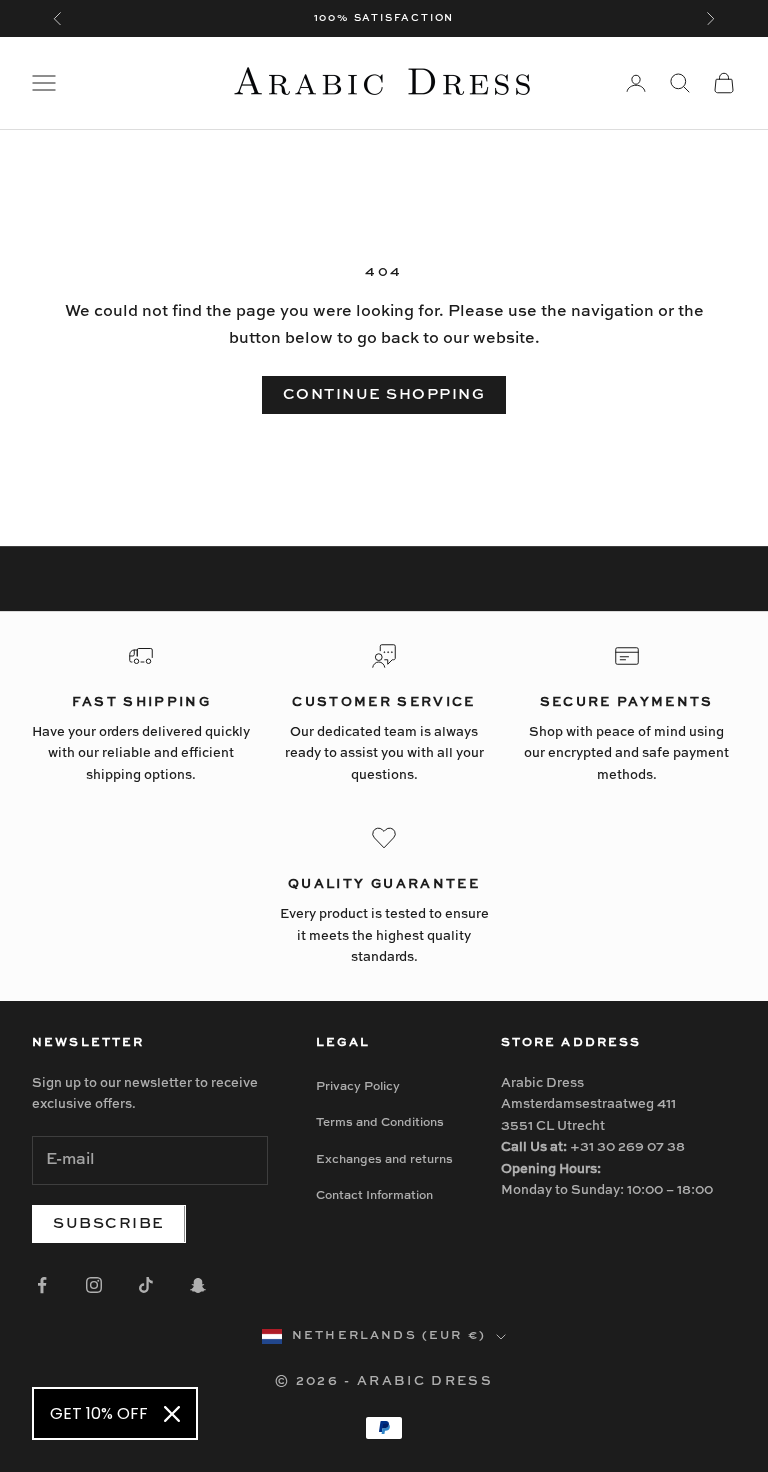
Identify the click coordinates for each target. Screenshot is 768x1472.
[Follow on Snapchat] (198, 1285)
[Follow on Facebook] (42, 1285)
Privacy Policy (358, 1087)
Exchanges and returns (384, 1160)
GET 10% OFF (99, 1413)
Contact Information (374, 1196)
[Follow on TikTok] (146, 1285)
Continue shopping (384, 394)
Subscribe (109, 1223)
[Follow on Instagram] (94, 1285)
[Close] (172, 1414)
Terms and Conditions (380, 1123)
